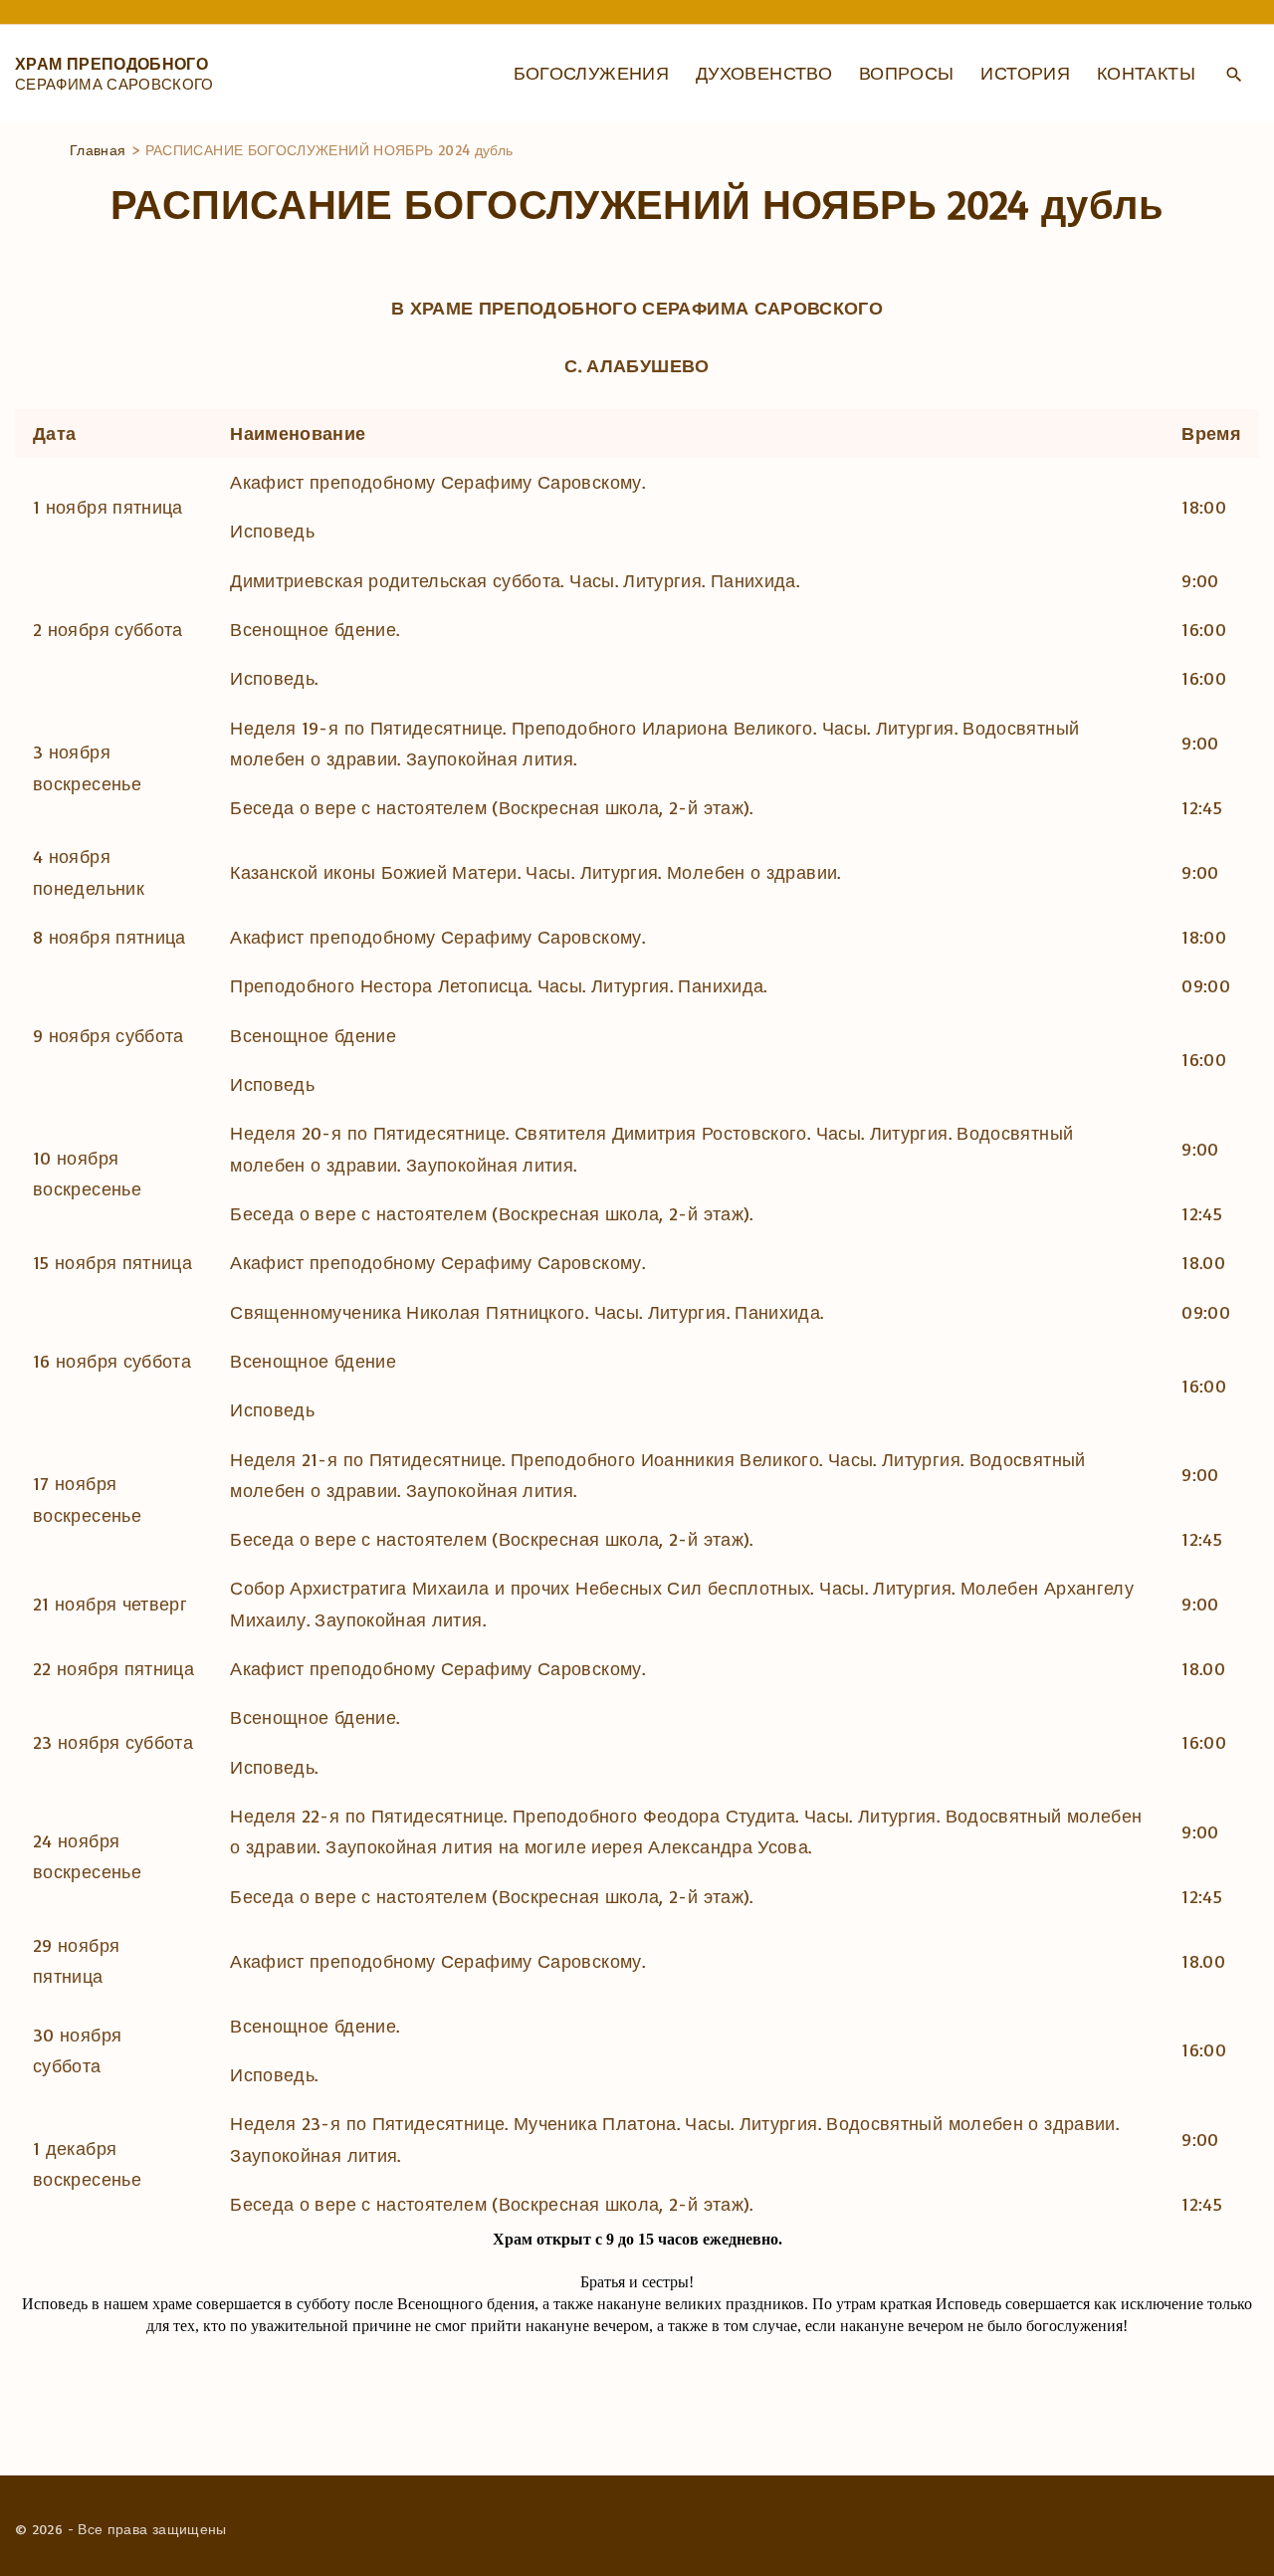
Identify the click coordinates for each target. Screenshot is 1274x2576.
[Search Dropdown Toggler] (1234, 75)
